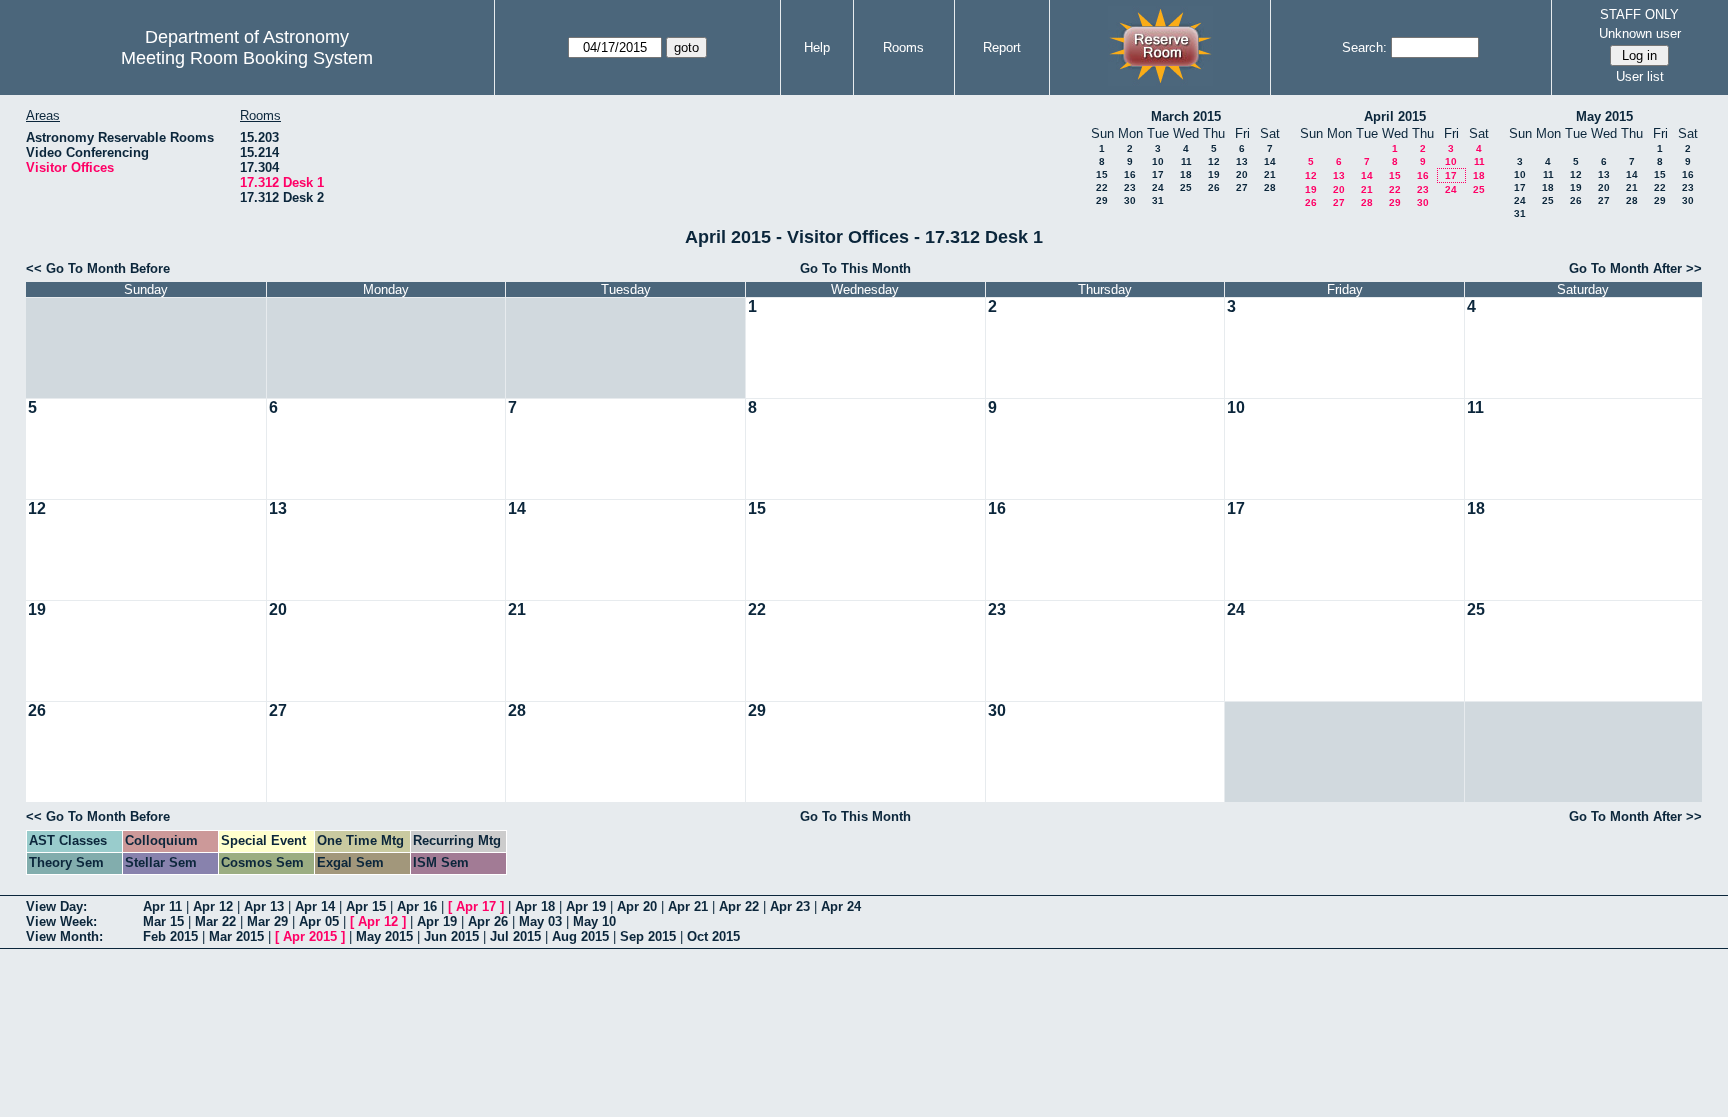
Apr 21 (688, 906)
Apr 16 (417, 906)
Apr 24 (841, 906)
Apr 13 (264, 906)
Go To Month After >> (1635, 268)
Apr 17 (476, 906)
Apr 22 (739, 906)
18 (1186, 174)
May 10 (594, 921)
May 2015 (1604, 116)
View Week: (61, 921)
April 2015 (1395, 116)
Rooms (903, 47)
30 (1130, 200)
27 (1242, 187)
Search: (1364, 47)
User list (1640, 76)
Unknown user (1640, 33)
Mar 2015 (236, 936)
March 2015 (1186, 116)
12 (1214, 161)
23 (1130, 187)
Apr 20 (637, 906)
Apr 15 (366, 906)
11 (1186, 161)
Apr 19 (586, 906)
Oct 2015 (713, 936)
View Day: (56, 906)
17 (1158, 174)
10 (1158, 161)
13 (1242, 161)
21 (1270, 174)
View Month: (64, 936)
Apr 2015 (310, 936)
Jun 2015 (451, 936)
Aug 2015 (580, 936)
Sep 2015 (648, 936)
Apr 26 (488, 921)
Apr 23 (790, 906)
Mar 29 (267, 921)
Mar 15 (163, 921)
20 (1242, 174)
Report (1002, 47)
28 (1270, 187)
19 (1214, 174)
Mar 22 (215, 921)
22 (1102, 187)
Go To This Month (855, 268)
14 (1270, 161)
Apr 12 (213, 906)
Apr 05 (319, 921)
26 (1214, 187)
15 (1102, 174)
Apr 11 (162, 906)
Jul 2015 (515, 936)
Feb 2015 (170, 936)
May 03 (540, 921)
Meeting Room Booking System (247, 58)
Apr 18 (535, 906)
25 (1186, 187)
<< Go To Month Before (98, 268)
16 (1130, 174)
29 (1102, 200)
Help (817, 47)
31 (1158, 200)
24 (1158, 187)
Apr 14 (315, 906)
